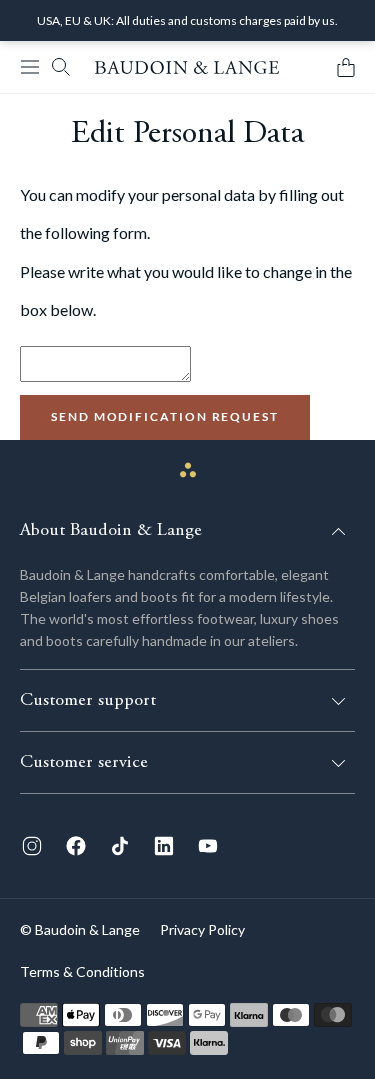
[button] (30, 67)
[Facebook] (76, 846)
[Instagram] (32, 846)
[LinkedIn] (164, 846)
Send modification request (165, 416)
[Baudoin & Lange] (187, 67)
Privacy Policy (202, 929)
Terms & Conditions (82, 971)
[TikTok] (120, 846)
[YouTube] (208, 846)
